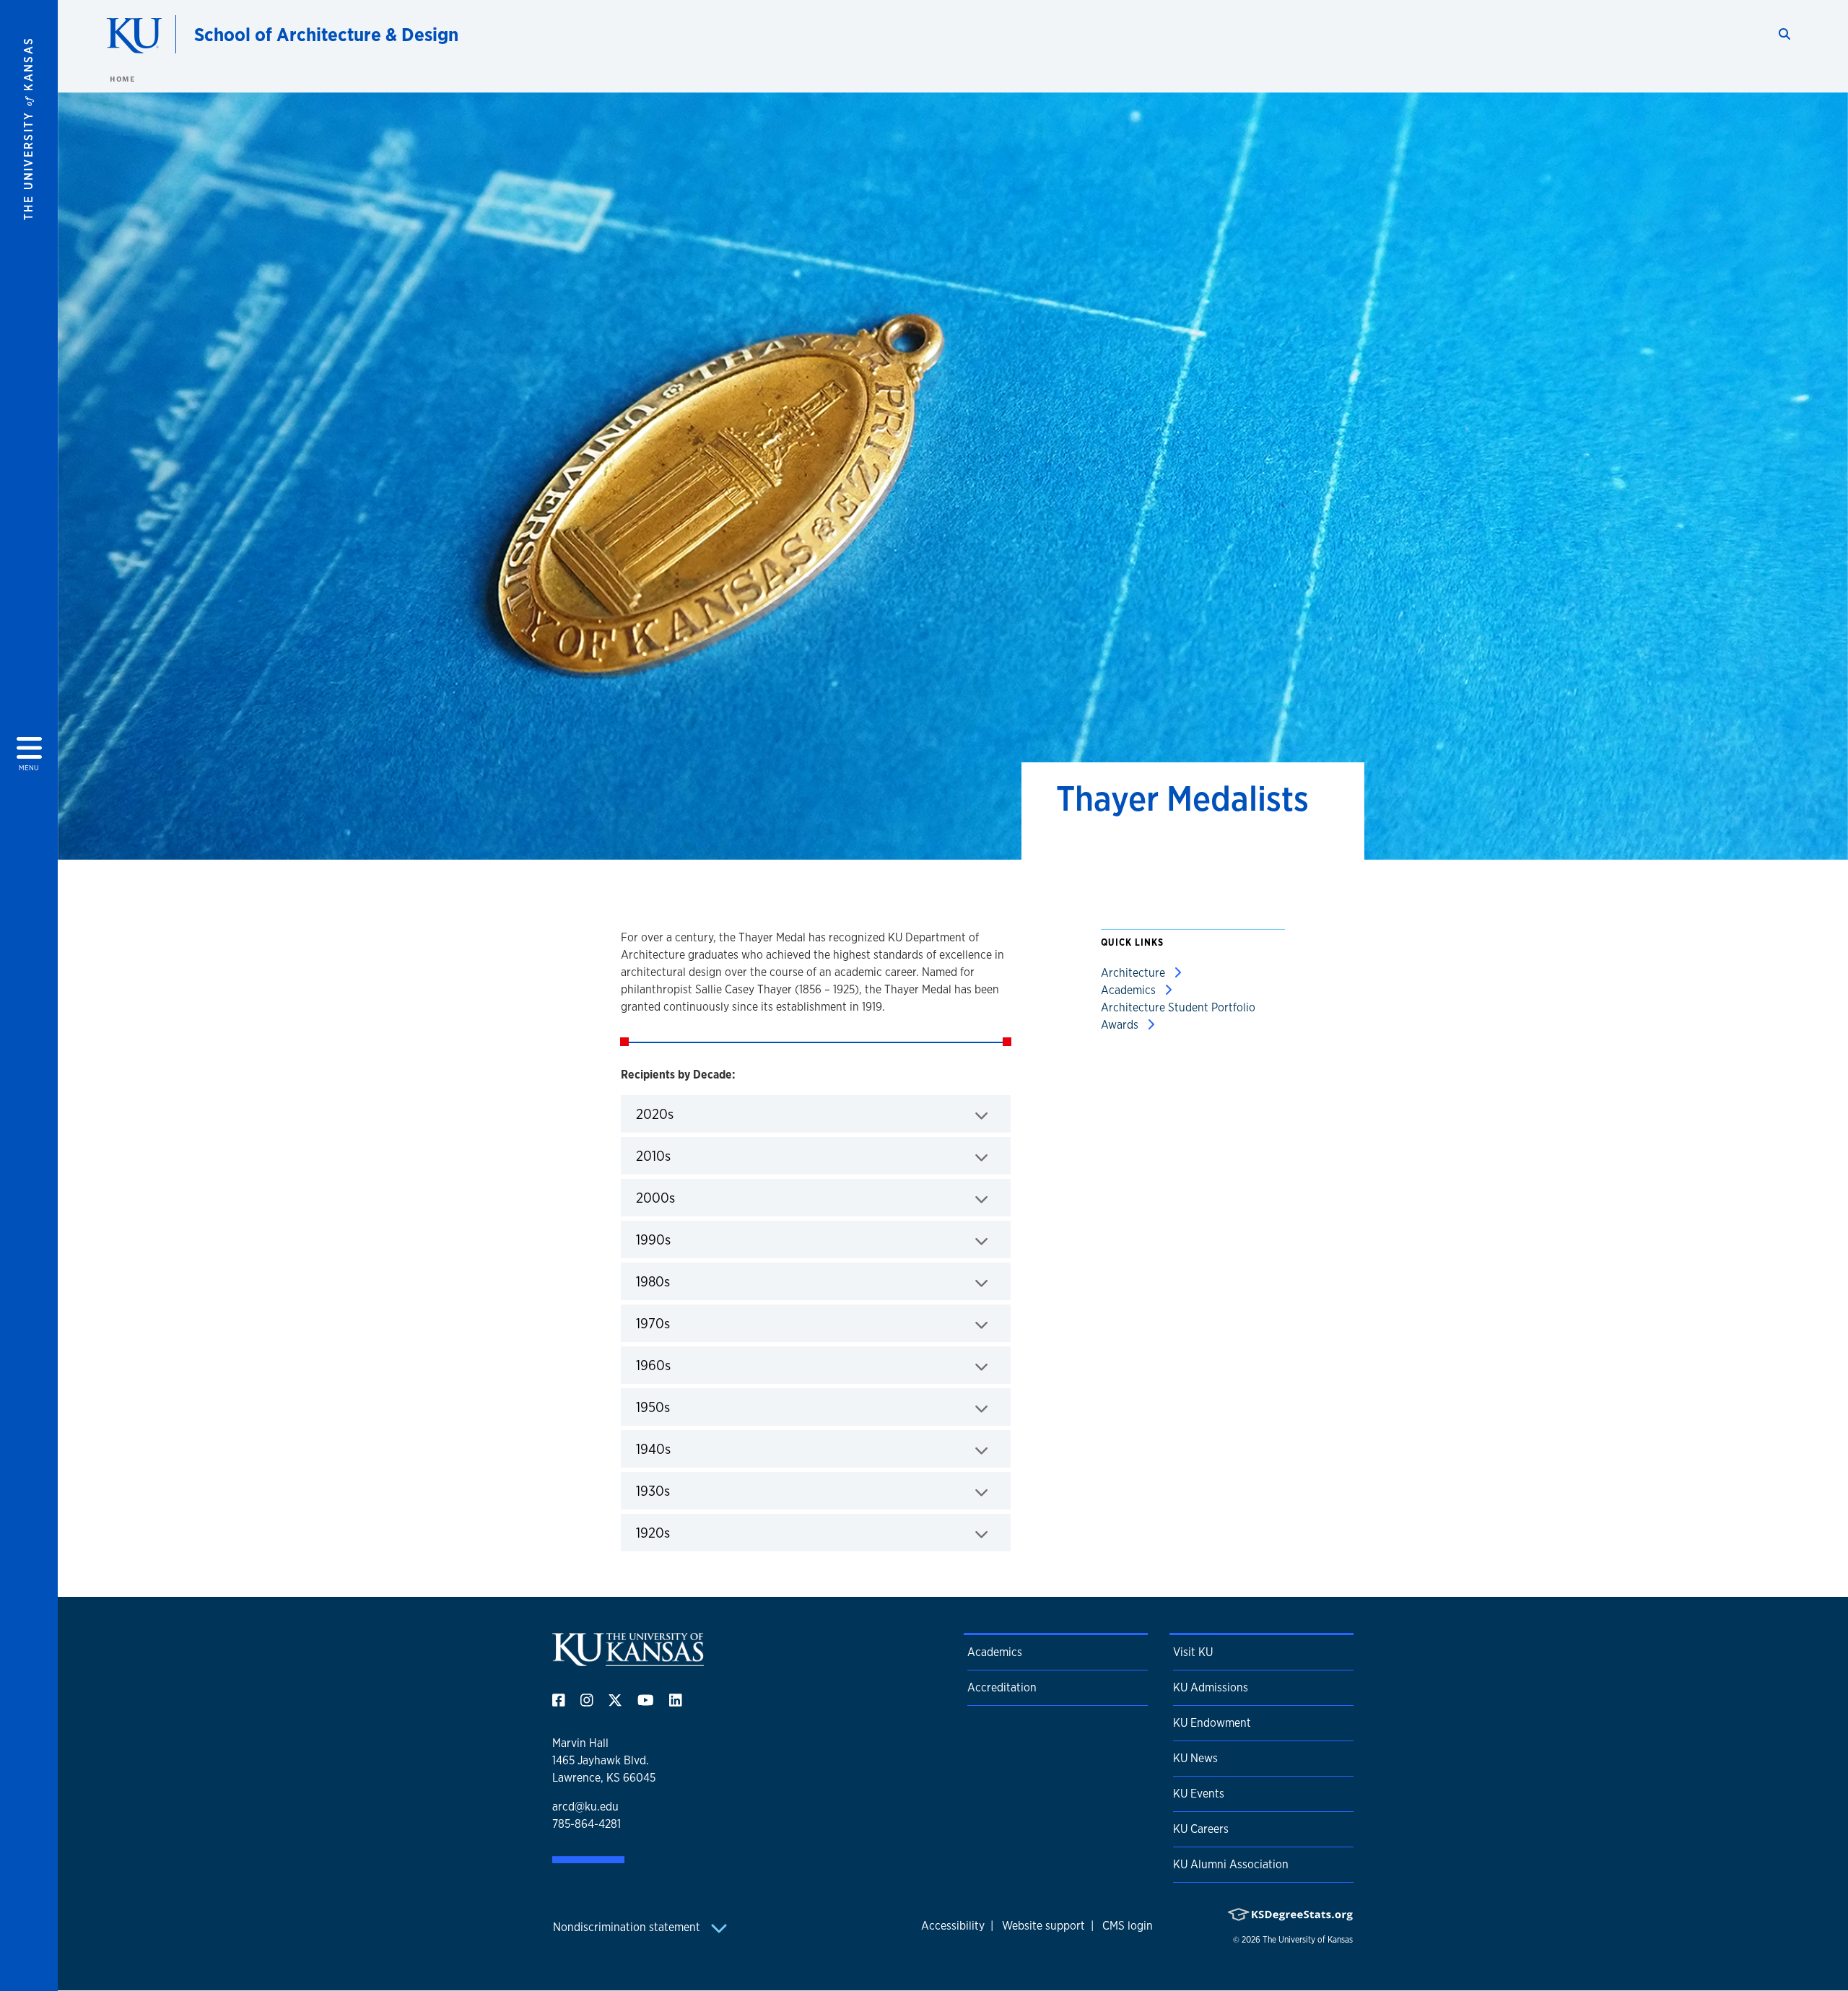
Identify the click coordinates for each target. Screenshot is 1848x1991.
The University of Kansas (1308, 1940)
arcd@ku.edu (585, 1807)
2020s (700, 1114)
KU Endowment (1212, 1723)
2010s (698, 1155)
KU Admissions (1211, 1687)
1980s (698, 1281)
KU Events (1199, 1794)
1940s (698, 1448)
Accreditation (1002, 1687)
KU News (1195, 1758)
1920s (698, 1532)
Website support (1043, 1926)
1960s (698, 1365)
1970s (698, 1323)
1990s (698, 1239)
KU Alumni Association (1231, 1864)
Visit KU (1193, 1652)
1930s (698, 1490)
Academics (1130, 990)
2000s (701, 1197)
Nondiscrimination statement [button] (628, 1927)
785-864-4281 (587, 1824)
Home (122, 79)
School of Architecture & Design (326, 34)
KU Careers (1201, 1829)
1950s (698, 1407)
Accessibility (953, 1926)
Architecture (1134, 973)
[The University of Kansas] (628, 1660)
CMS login (1128, 1926)
